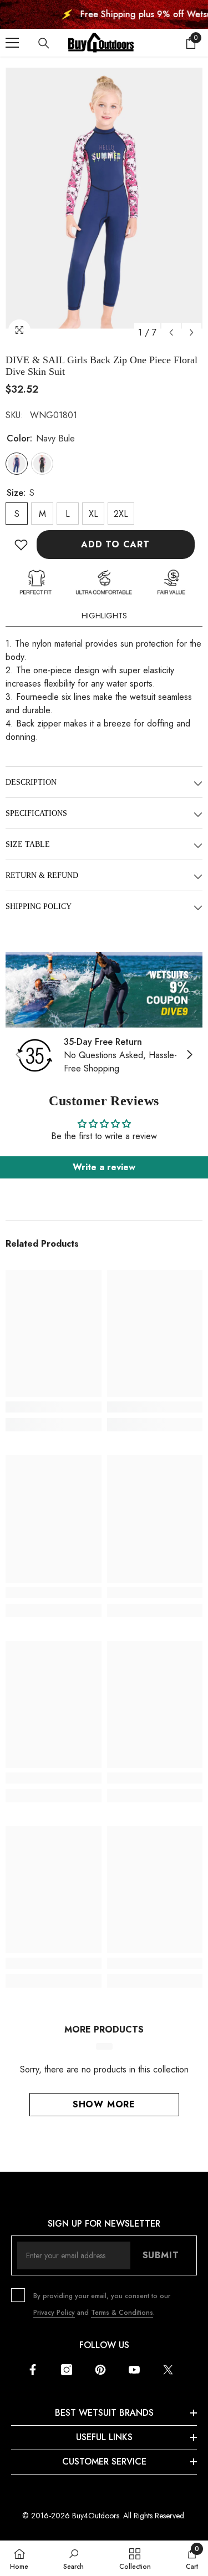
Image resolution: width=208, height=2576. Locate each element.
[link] (104, 990)
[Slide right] (189, 1055)
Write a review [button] (104, 1167)
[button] (171, 332)
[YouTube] (134, 2370)
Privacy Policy (54, 2313)
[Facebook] (33, 2370)
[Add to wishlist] (21, 545)
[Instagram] (67, 2370)
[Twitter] (168, 2370)
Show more (104, 2104)
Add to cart (115, 544)
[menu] (12, 43)
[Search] (44, 43)
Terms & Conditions (122, 2313)
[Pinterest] (100, 2370)
